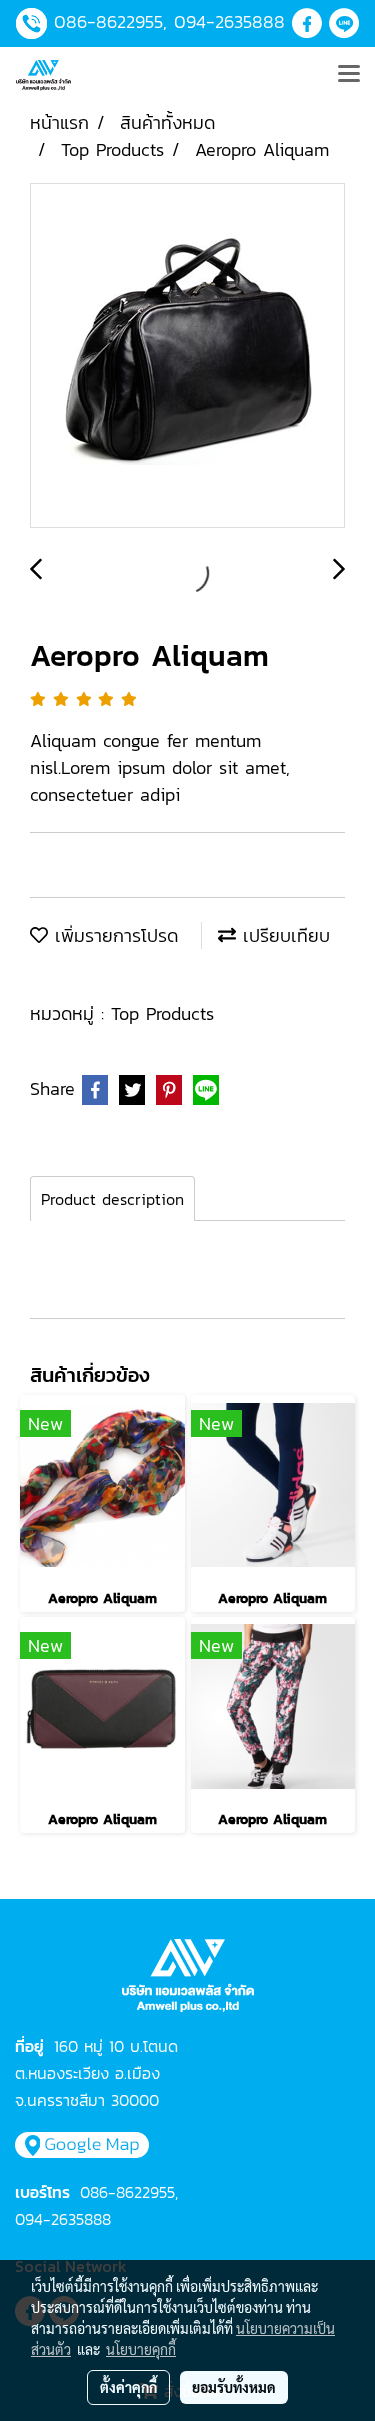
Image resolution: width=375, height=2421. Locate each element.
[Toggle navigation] (349, 75)
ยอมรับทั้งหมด (234, 2387)
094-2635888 (229, 21)
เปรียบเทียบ (283, 935)
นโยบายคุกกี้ (141, 2349)
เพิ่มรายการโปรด (113, 935)
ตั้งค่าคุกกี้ (128, 2387)
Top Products (162, 1013)
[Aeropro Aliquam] (187, 356)
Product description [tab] (112, 1199)
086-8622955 (108, 21)
